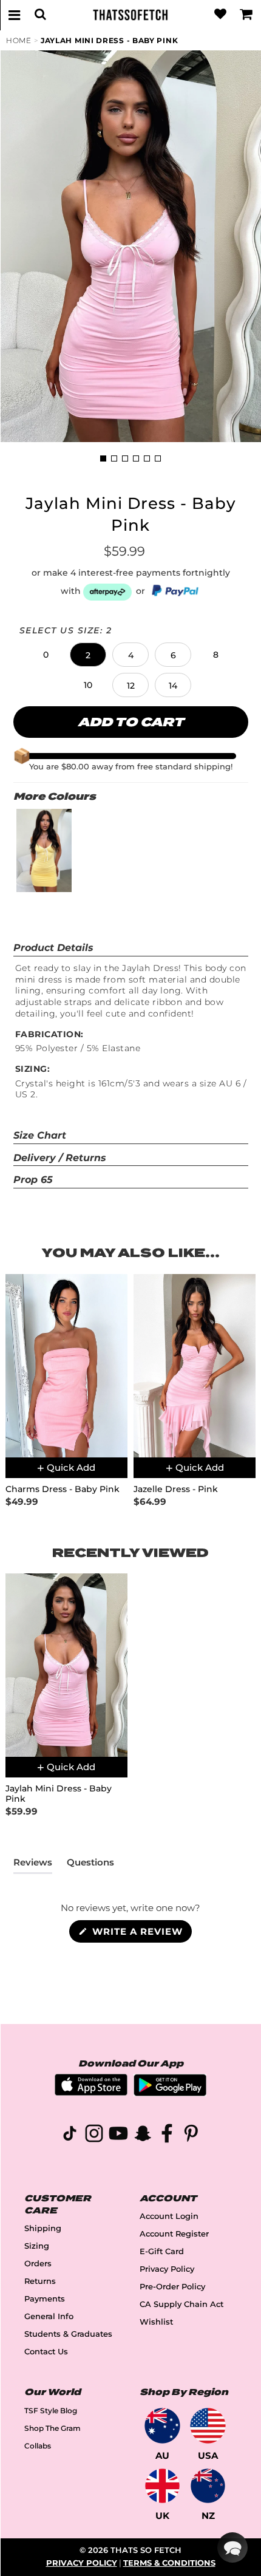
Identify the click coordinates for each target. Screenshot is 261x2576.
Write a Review (141, 1934)
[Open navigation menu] (15, 15)
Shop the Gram (53, 2428)
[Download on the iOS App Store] (91, 2092)
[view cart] (246, 15)
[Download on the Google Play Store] (170, 2093)
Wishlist (156, 2322)
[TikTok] (70, 2135)
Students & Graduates (68, 2334)
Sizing (37, 2246)
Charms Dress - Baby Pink (63, 1489)
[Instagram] (94, 2135)
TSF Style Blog (51, 2411)
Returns (40, 2281)
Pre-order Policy (172, 2287)
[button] (46, 655)
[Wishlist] (220, 15)
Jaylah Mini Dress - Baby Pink (109, 40)
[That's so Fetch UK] (162, 2486)
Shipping (43, 2228)
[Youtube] (118, 2135)
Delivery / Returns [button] (60, 1158)
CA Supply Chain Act (181, 2304)
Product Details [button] (53, 948)
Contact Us (46, 2352)
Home (19, 40)
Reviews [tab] (33, 1865)
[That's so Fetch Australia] (162, 2426)
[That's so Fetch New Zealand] (208, 2486)
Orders (38, 2264)
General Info (49, 2316)
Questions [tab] (90, 1865)
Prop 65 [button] (33, 1180)
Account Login (169, 2216)
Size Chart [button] (40, 1135)
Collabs (38, 2446)
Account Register (174, 2234)
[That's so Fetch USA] (208, 2426)
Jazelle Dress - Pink (176, 1489)
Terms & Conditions (169, 2563)
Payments (45, 2299)
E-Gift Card (162, 2251)
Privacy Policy (167, 2269)
